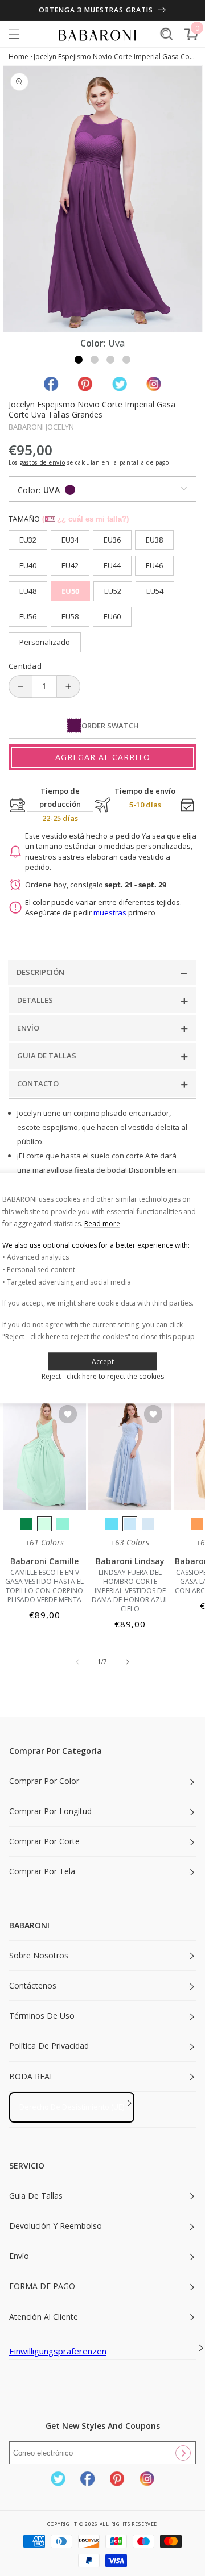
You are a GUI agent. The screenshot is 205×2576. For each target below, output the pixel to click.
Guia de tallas (36, 2196)
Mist (148, 1524)
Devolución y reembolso (56, 2226)
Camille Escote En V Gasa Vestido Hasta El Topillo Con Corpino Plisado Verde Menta (44, 1586)
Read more (102, 1224)
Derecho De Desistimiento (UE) (72, 2107)
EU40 (28, 565)
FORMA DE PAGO (42, 2286)
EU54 (155, 591)
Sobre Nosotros (39, 1955)
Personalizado (45, 642)
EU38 (154, 540)
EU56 (28, 616)
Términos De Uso (42, 2016)
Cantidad (25, 666)
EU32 (28, 540)
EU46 (154, 565)
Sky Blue (130, 1524)
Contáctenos (33, 1985)
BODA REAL (32, 2076)
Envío (19, 2256)
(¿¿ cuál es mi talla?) (85, 519)
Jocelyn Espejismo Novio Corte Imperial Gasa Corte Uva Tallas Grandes (115, 57)
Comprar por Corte (44, 1841)
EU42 (70, 565)
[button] (14, 34)
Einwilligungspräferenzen (58, 2351)
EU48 (28, 591)
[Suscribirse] (183, 2453)
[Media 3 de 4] (110, 360)
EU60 (112, 616)
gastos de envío (43, 462)
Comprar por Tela (42, 1871)
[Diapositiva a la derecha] (128, 1662)
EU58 (70, 616)
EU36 (112, 540)
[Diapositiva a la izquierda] (77, 1662)
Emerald (26, 1524)
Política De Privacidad (49, 2046)
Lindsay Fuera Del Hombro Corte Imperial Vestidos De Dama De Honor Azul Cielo (130, 1591)
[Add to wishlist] (68, 1415)
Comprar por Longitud (50, 1811)
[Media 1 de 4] (79, 360)
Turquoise (63, 1524)
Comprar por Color (44, 1781)
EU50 (70, 591)
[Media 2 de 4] (95, 360)
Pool (112, 1524)
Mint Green (44, 1524)
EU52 (113, 591)
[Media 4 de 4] (126, 360)
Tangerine (197, 1524)
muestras (110, 912)
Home (19, 57)
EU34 (70, 540)
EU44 (112, 565)
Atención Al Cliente (44, 2317)
